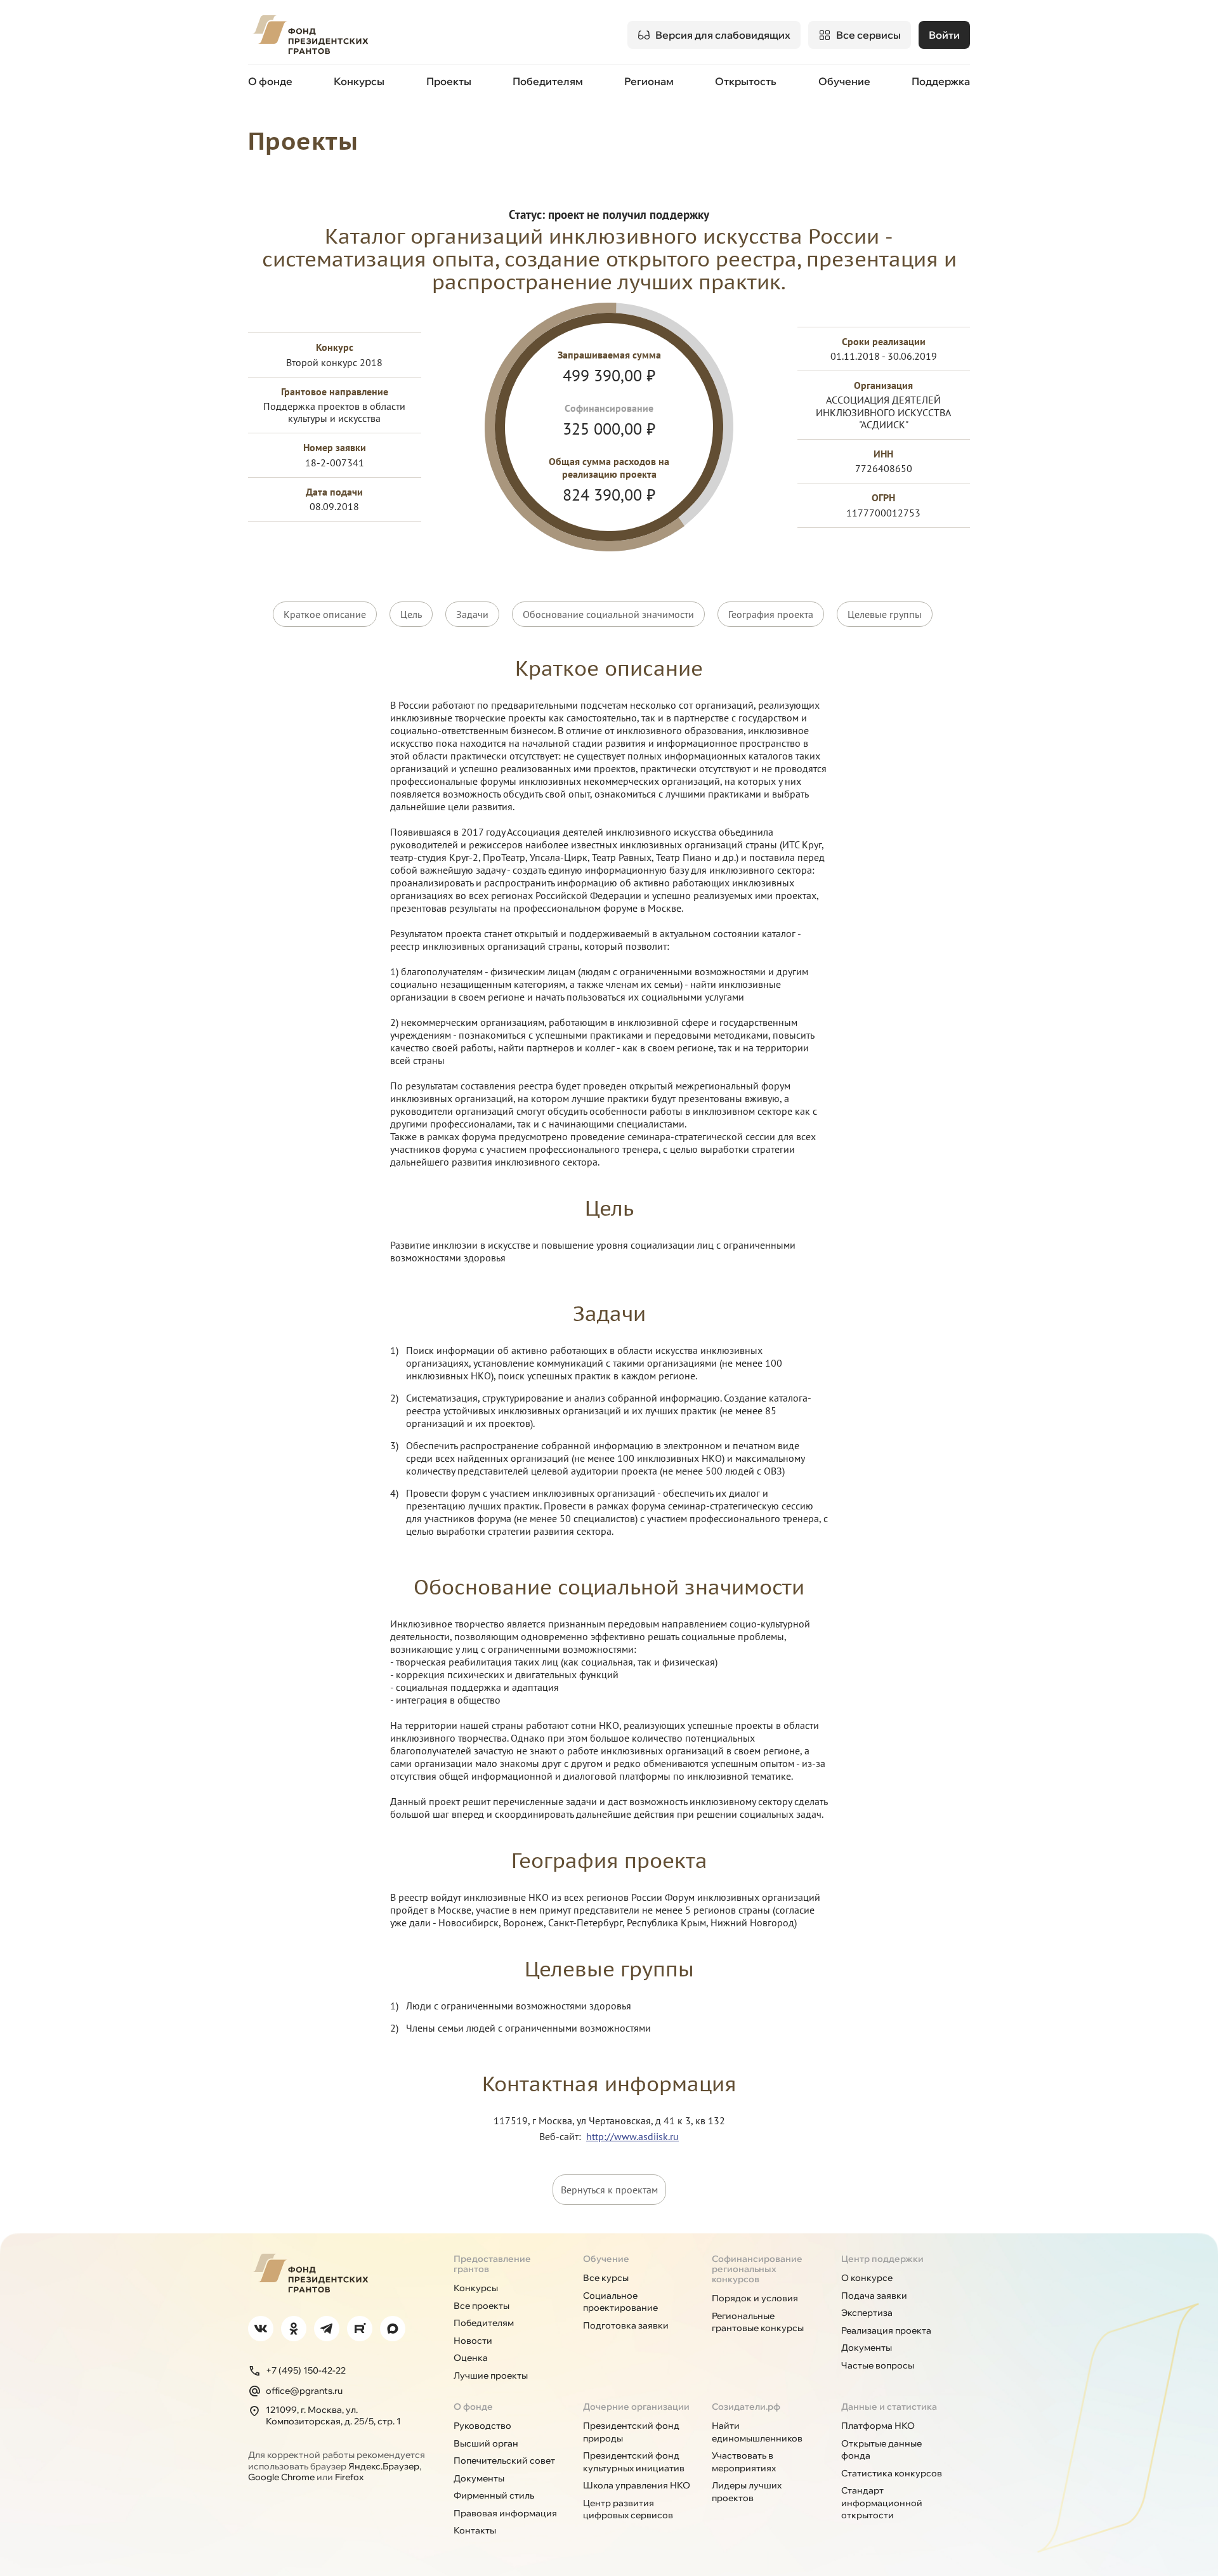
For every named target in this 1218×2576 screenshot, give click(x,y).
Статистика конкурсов (892, 2473)
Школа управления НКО (637, 2485)
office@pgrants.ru (304, 2391)
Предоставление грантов (492, 2264)
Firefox (349, 2477)
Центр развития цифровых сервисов (628, 2509)
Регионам (649, 81)
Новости (473, 2341)
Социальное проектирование (620, 2302)
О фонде (270, 81)
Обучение (844, 81)
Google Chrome (281, 2477)
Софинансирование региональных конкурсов (757, 2269)
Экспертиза (867, 2313)
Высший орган (486, 2443)
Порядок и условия (755, 2298)
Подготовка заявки (626, 2325)
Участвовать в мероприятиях (744, 2462)
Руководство (482, 2426)
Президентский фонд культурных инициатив (634, 2462)
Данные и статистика (889, 2407)
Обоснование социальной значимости (608, 614)
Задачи (472, 614)
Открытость (746, 81)
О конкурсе (867, 2278)
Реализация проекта (886, 2330)
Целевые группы (885, 614)
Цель (411, 614)
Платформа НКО (878, 2426)
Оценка (471, 2358)
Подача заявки (874, 2296)
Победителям (548, 81)
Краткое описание (325, 614)
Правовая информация (505, 2513)
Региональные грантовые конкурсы (758, 2322)
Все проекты (481, 2306)
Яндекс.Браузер (384, 2466)
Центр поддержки (882, 2259)
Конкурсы (359, 81)
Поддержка (941, 81)
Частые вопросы (878, 2365)
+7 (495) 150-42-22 (306, 2370)
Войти (944, 35)
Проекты (449, 81)
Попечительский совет (504, 2461)
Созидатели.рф (746, 2407)
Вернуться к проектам (609, 2190)
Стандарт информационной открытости (882, 2503)
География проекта (771, 614)
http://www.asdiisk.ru (632, 2136)
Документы (867, 2348)
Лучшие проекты (491, 2376)
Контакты (475, 2530)
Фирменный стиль (494, 2495)
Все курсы (606, 2278)
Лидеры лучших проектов (747, 2492)
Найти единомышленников (757, 2432)
